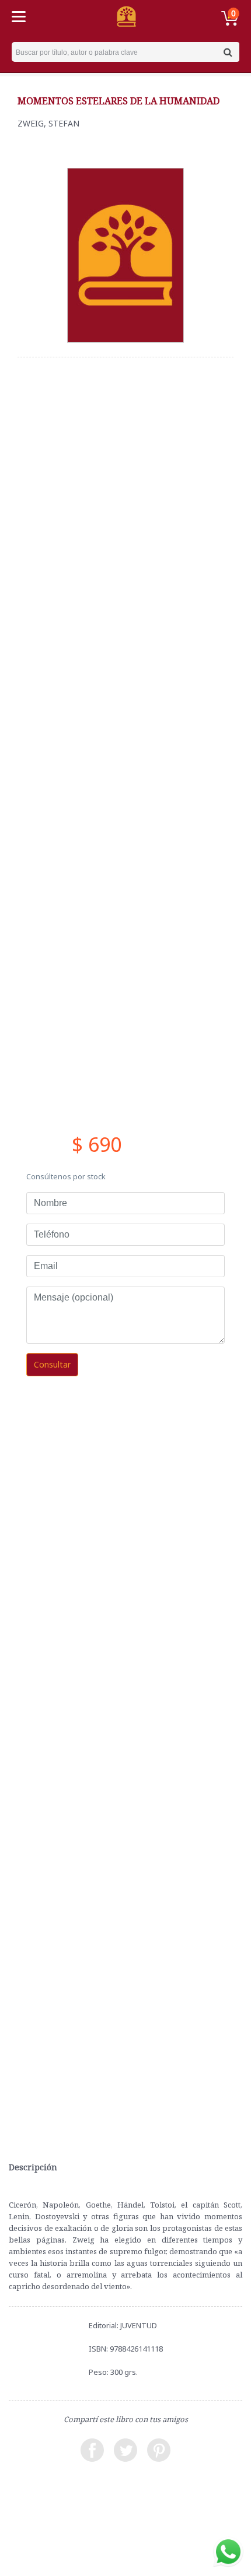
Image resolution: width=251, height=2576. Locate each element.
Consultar (52, 1364)
